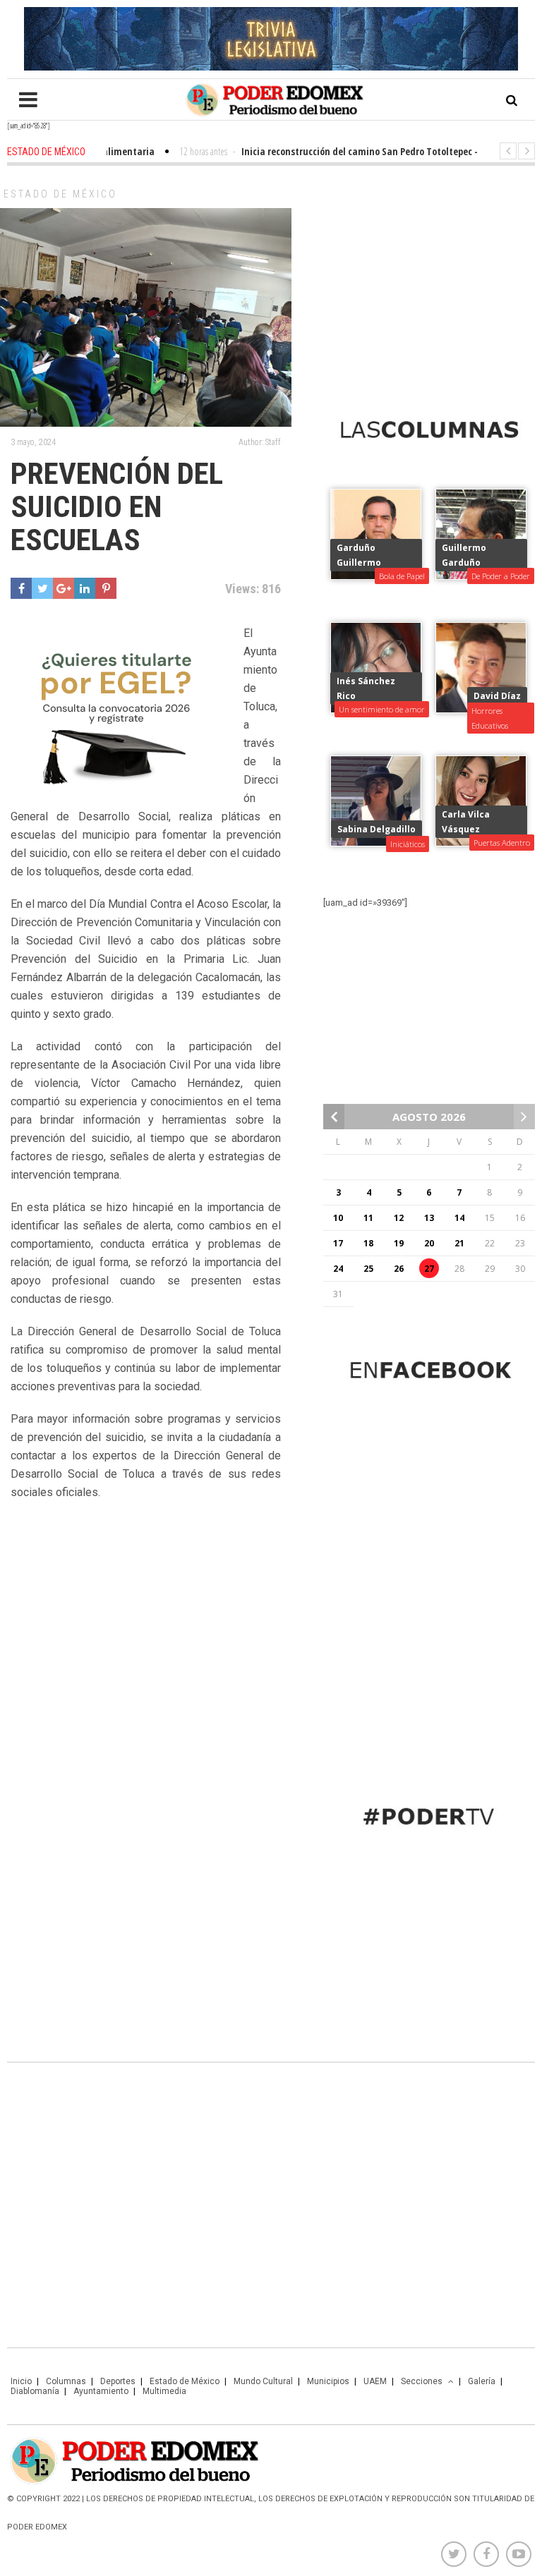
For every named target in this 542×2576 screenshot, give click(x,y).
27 (429, 1269)
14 (459, 1218)
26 (399, 1269)
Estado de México (60, 194)
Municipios (328, 2381)
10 (338, 1218)
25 (368, 1269)
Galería (482, 2381)
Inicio (21, 2381)
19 (399, 1243)
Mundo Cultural (263, 2381)
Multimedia (164, 2391)
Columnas (66, 2381)
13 (429, 1218)
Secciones (422, 2381)
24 (338, 1269)
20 (429, 1243)
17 (338, 1243)
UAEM (375, 2381)
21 (459, 1243)
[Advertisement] (429, 279)
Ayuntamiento (101, 2391)
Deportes (118, 2381)
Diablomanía (35, 2391)
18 (368, 1243)
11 (368, 1218)
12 (399, 1218)
